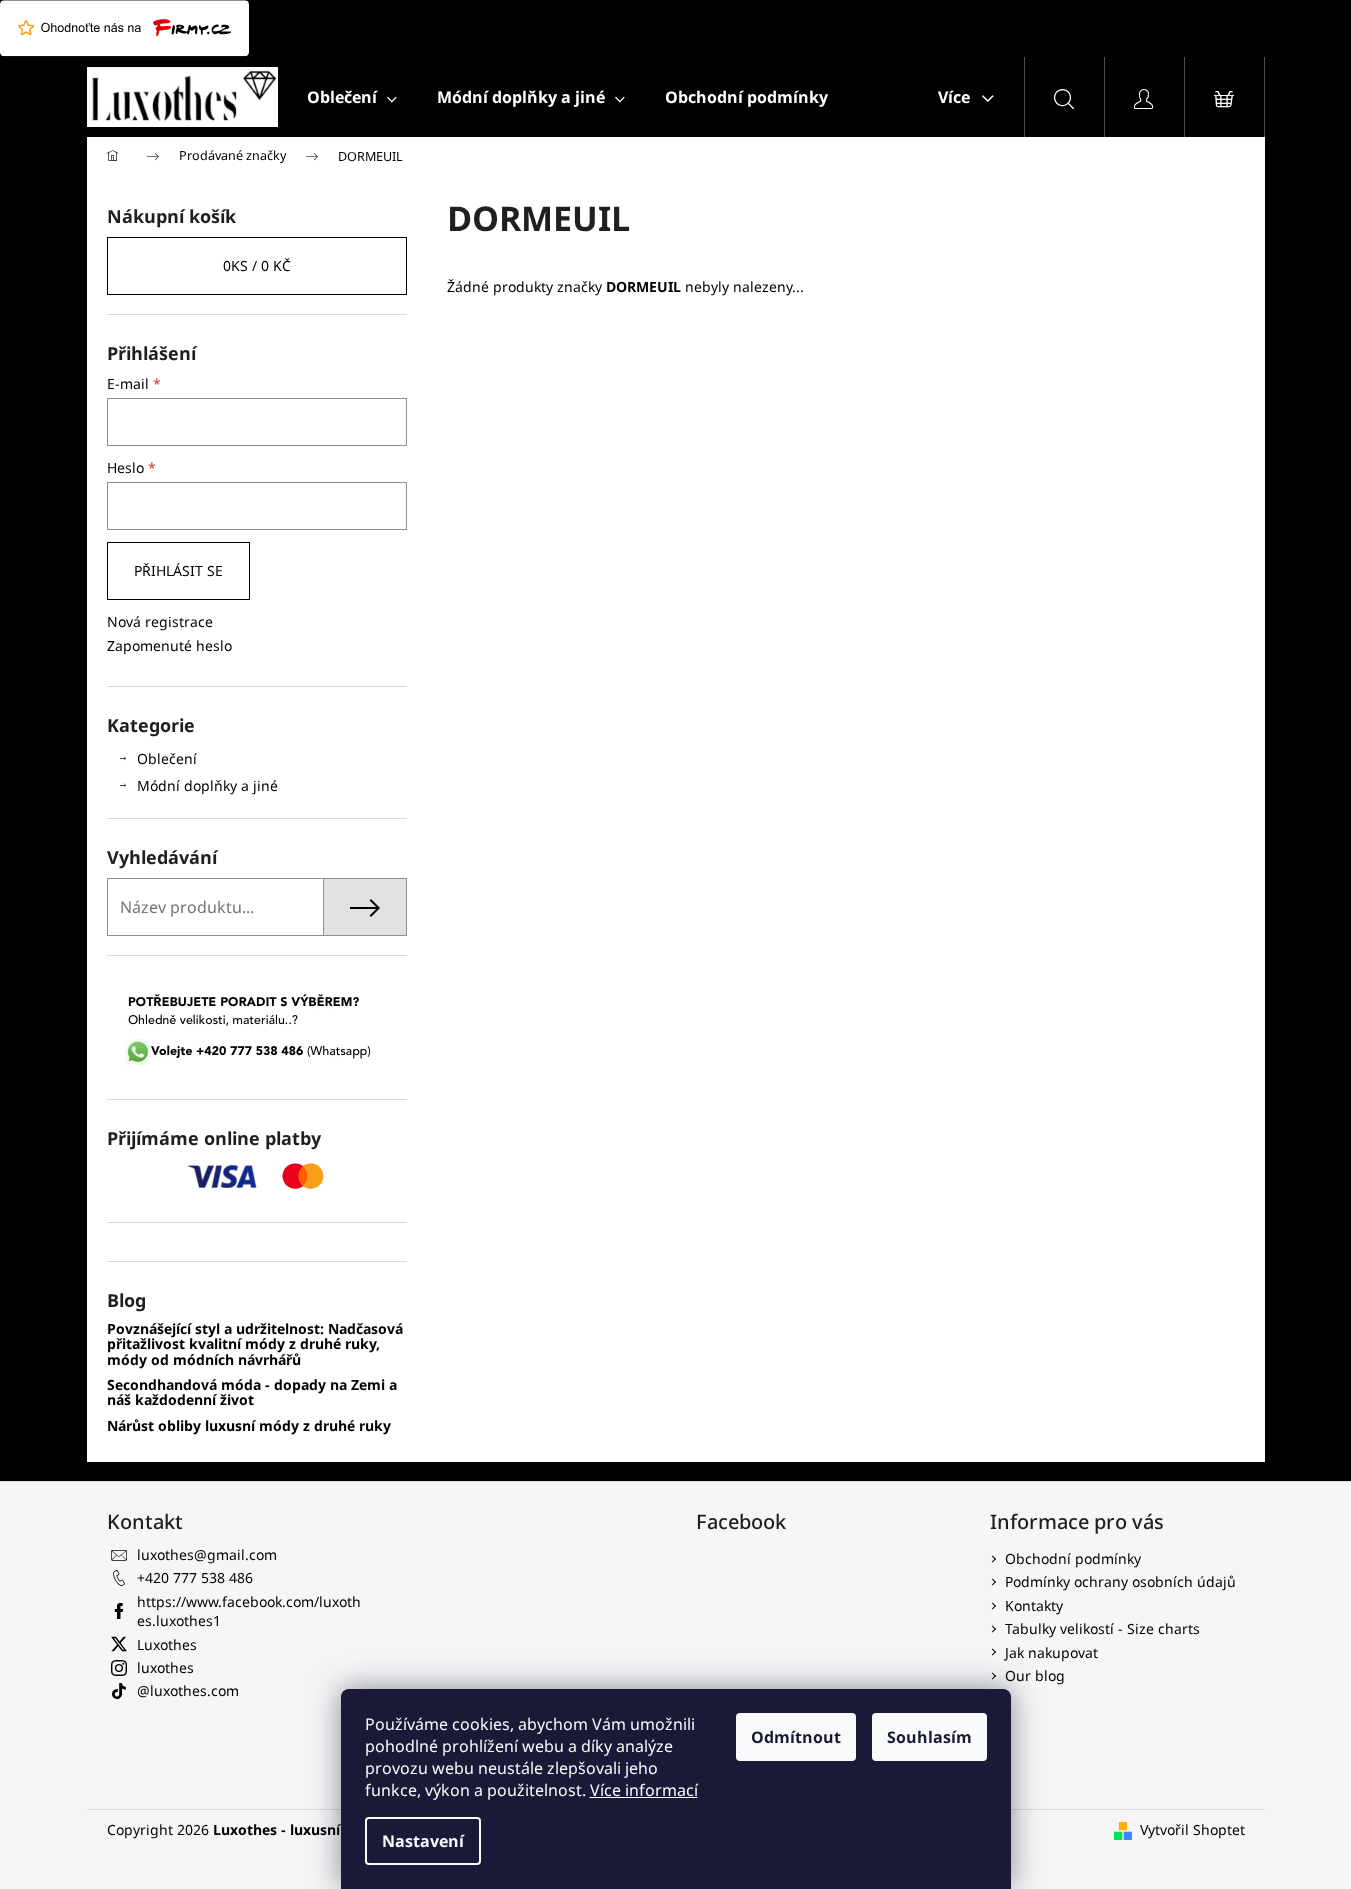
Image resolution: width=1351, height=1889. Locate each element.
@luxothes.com (188, 1690)
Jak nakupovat (1051, 1652)
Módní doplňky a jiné (207, 785)
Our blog (1035, 1675)
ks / (257, 265)
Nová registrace (160, 621)
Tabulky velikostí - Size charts (1102, 1628)
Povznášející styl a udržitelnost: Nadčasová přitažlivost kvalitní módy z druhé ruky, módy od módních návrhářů (255, 1344)
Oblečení (167, 758)
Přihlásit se (178, 570)
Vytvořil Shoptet (1192, 1829)
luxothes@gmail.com (207, 1554)
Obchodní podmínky (1073, 1558)
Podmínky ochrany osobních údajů (1120, 1581)
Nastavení (423, 1841)
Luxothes (167, 1644)
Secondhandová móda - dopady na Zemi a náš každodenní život (252, 1392)
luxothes (165, 1667)
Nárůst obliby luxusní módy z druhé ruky (249, 1425)
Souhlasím (929, 1737)
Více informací (644, 1790)
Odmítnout (796, 1737)
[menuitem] (352, 97)
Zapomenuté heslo (169, 645)
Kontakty (1034, 1605)
